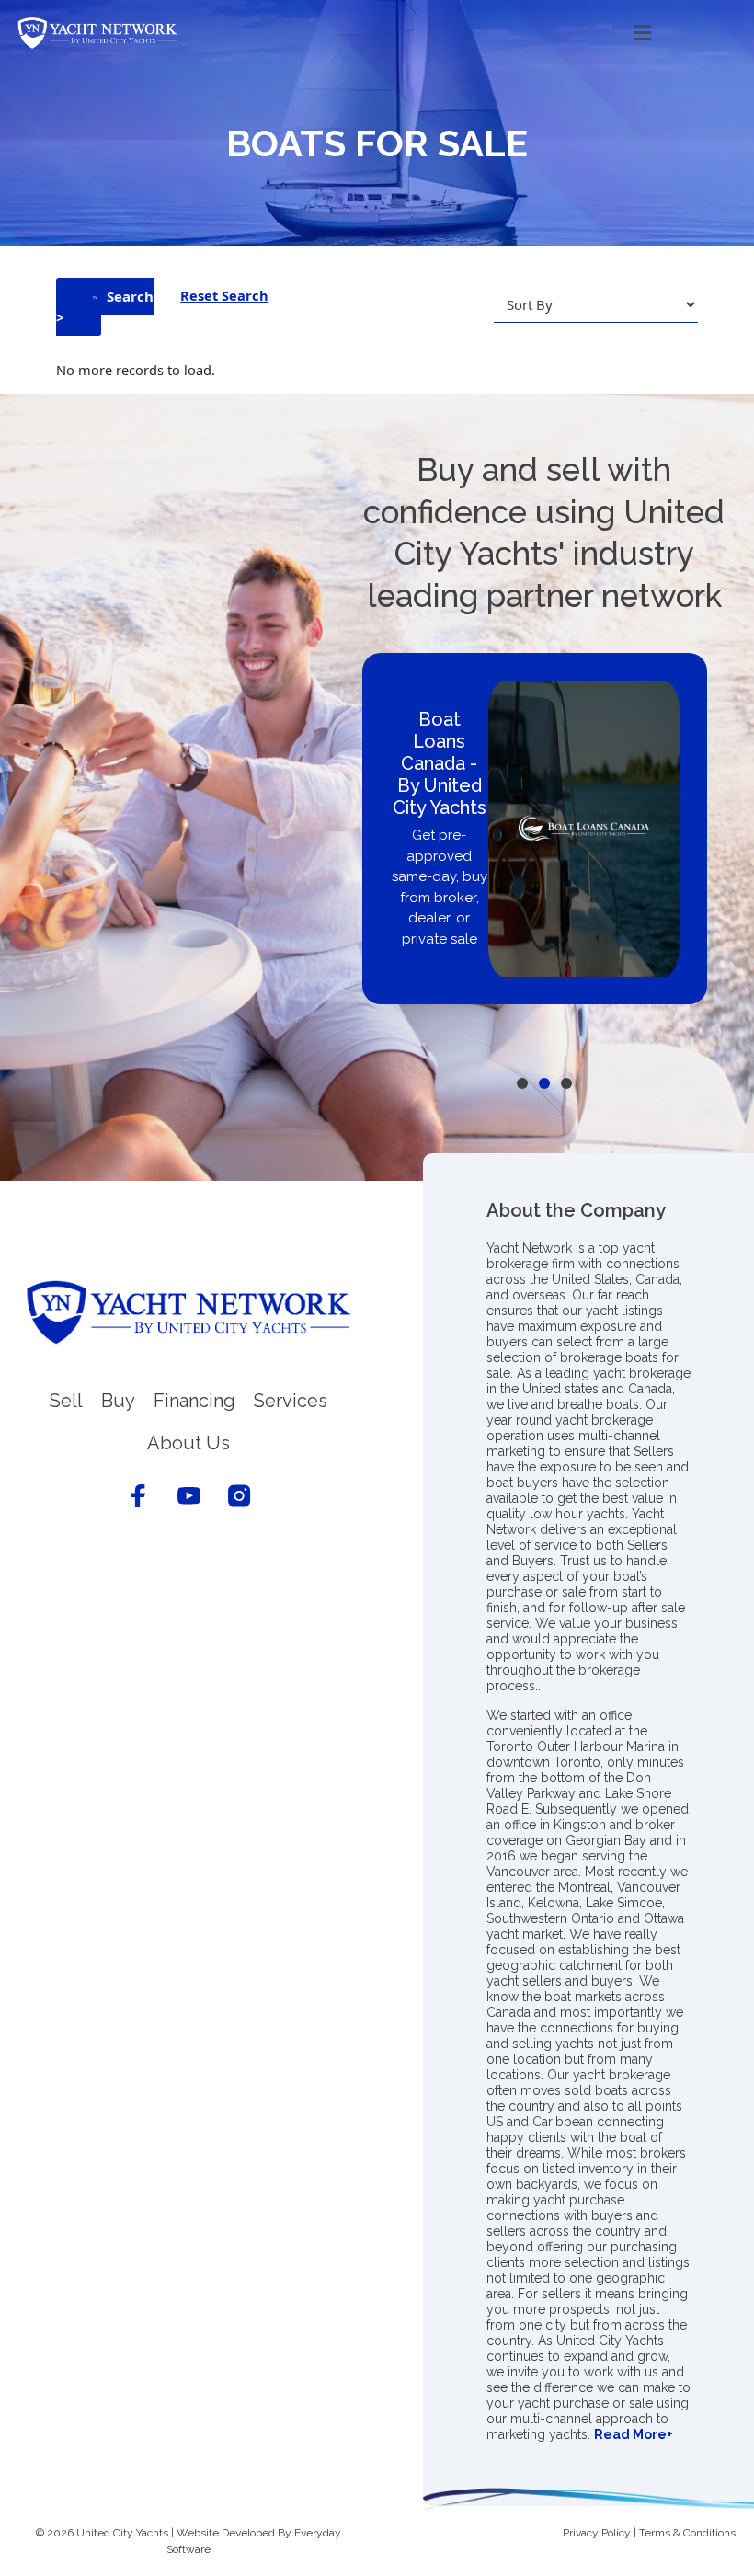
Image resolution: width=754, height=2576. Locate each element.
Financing (194, 1401)
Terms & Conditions (687, 2533)
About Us (188, 1443)
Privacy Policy (597, 2533)
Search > (105, 307)
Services (291, 1401)
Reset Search (224, 295)
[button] (444, 34)
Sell (66, 1401)
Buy (118, 1401)
